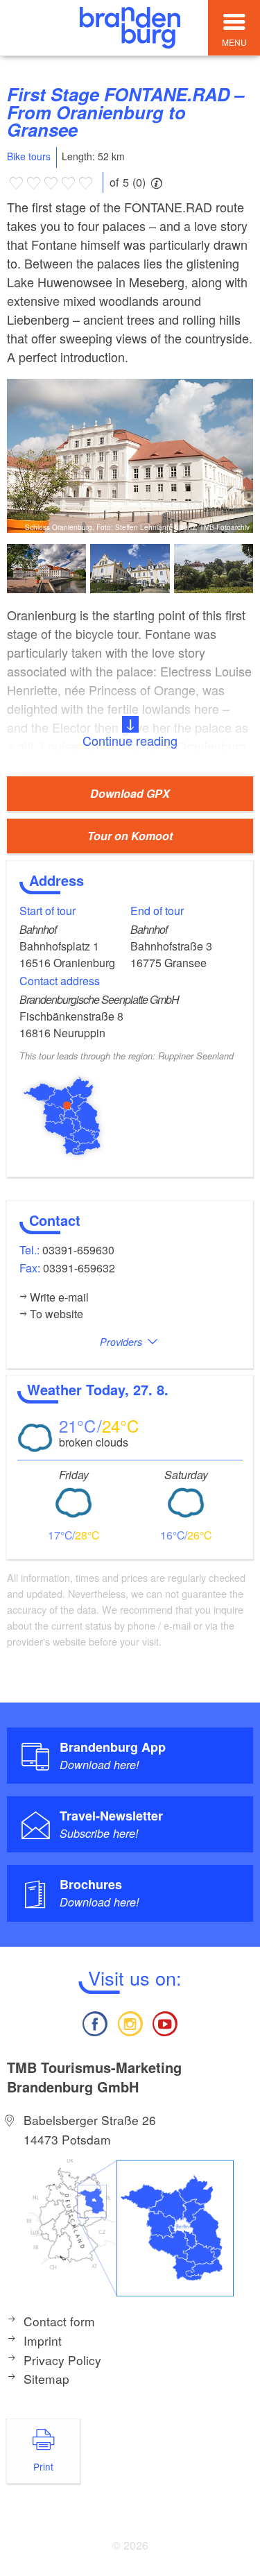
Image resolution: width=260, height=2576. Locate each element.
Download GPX (130, 793)
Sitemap (46, 2379)
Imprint (43, 2340)
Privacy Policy (62, 2360)
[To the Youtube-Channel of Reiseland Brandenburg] (165, 2022)
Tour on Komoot (130, 836)
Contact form (59, 2321)
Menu (234, 42)
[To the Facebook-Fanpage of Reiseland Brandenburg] (95, 2022)
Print (43, 2466)
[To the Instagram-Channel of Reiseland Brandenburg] (130, 2022)
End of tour (157, 911)
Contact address (60, 981)
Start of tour (47, 911)
